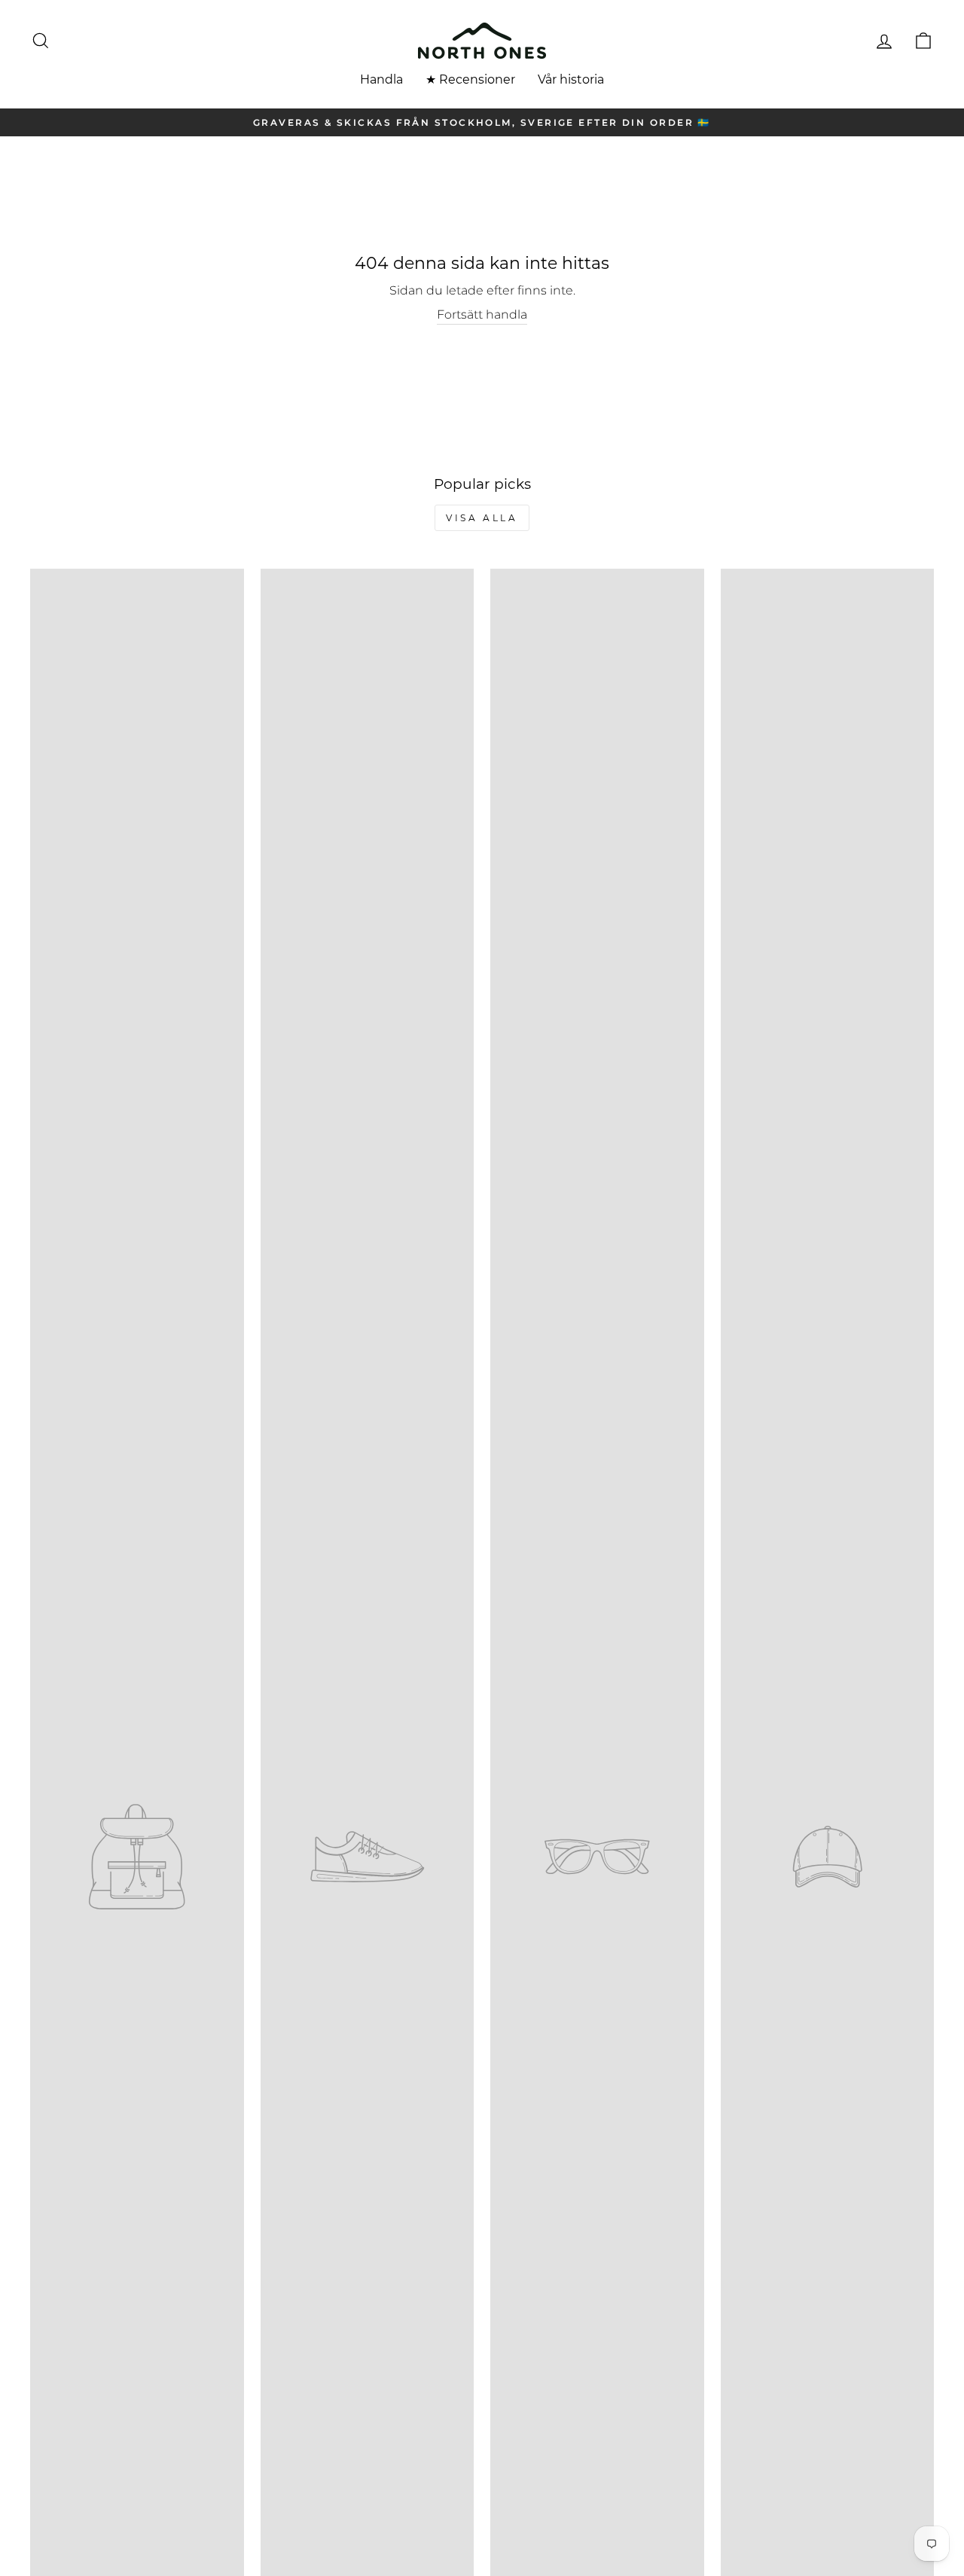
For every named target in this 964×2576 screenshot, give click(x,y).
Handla (381, 79)
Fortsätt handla (482, 314)
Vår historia (571, 79)
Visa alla (482, 518)
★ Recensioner (470, 79)
